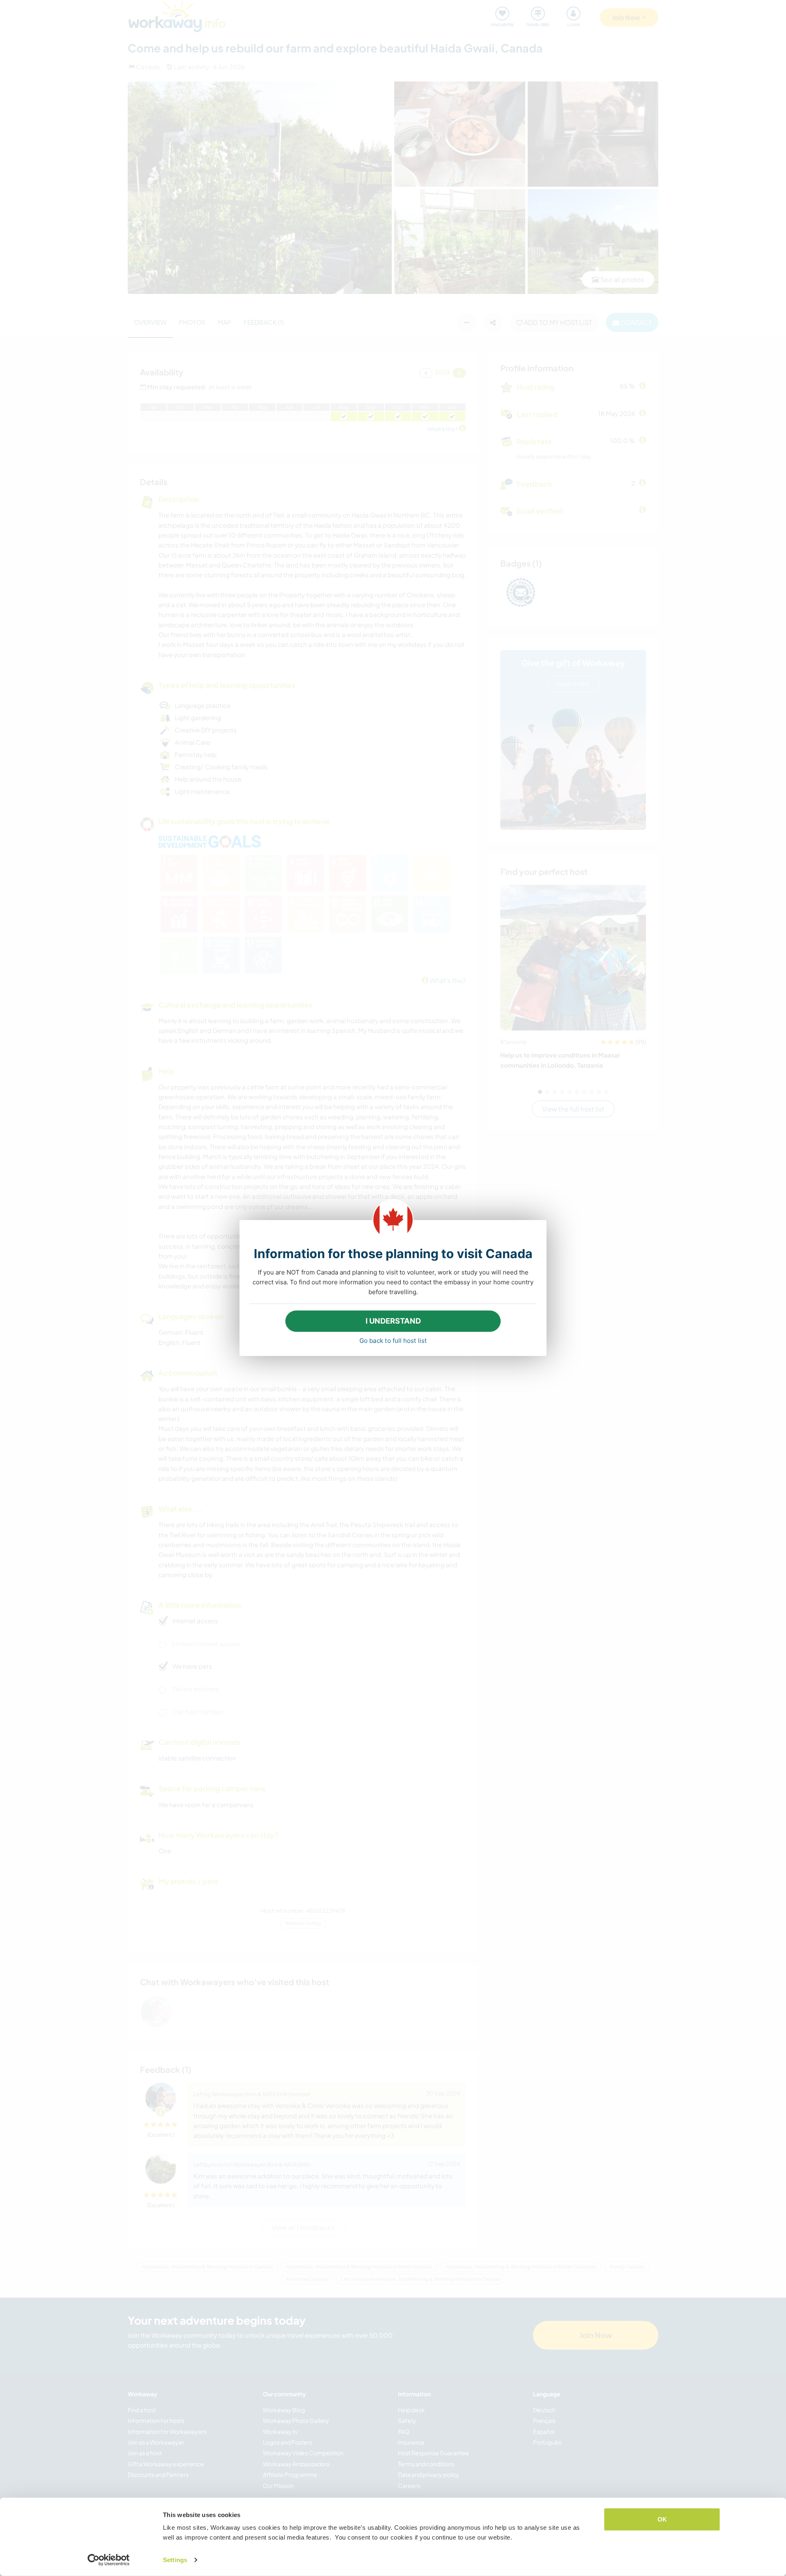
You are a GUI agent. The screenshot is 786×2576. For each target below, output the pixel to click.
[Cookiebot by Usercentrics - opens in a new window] (109, 2560)
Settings (175, 2560)
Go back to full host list (393, 1341)
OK (662, 2519)
